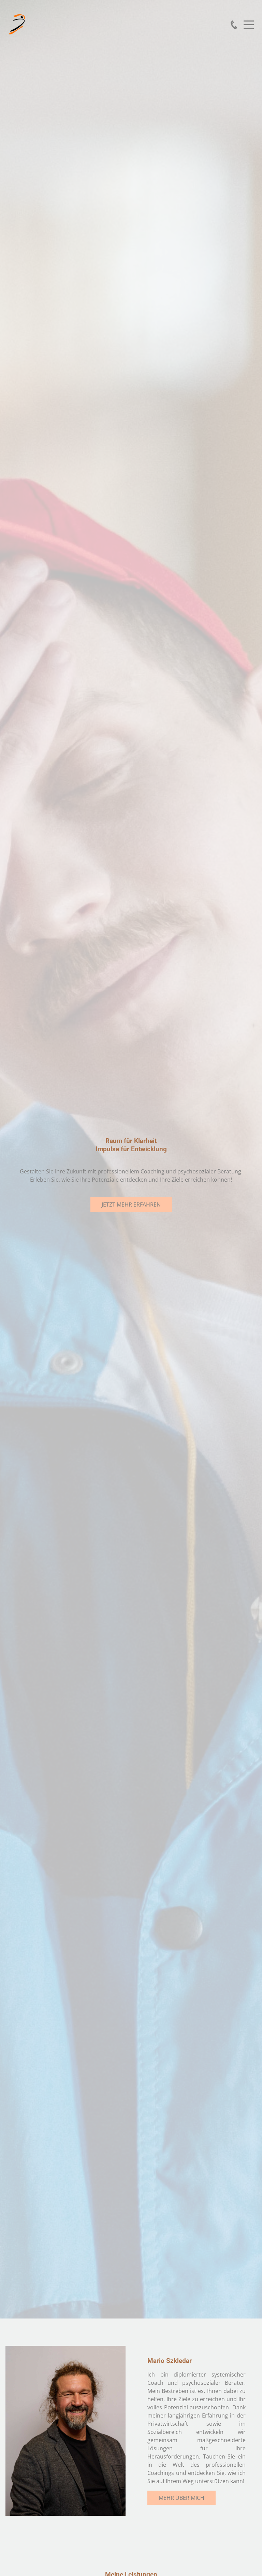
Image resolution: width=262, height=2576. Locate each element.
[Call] (234, 25)
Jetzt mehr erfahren (131, 1205)
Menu (249, 21)
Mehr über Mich (181, 2498)
